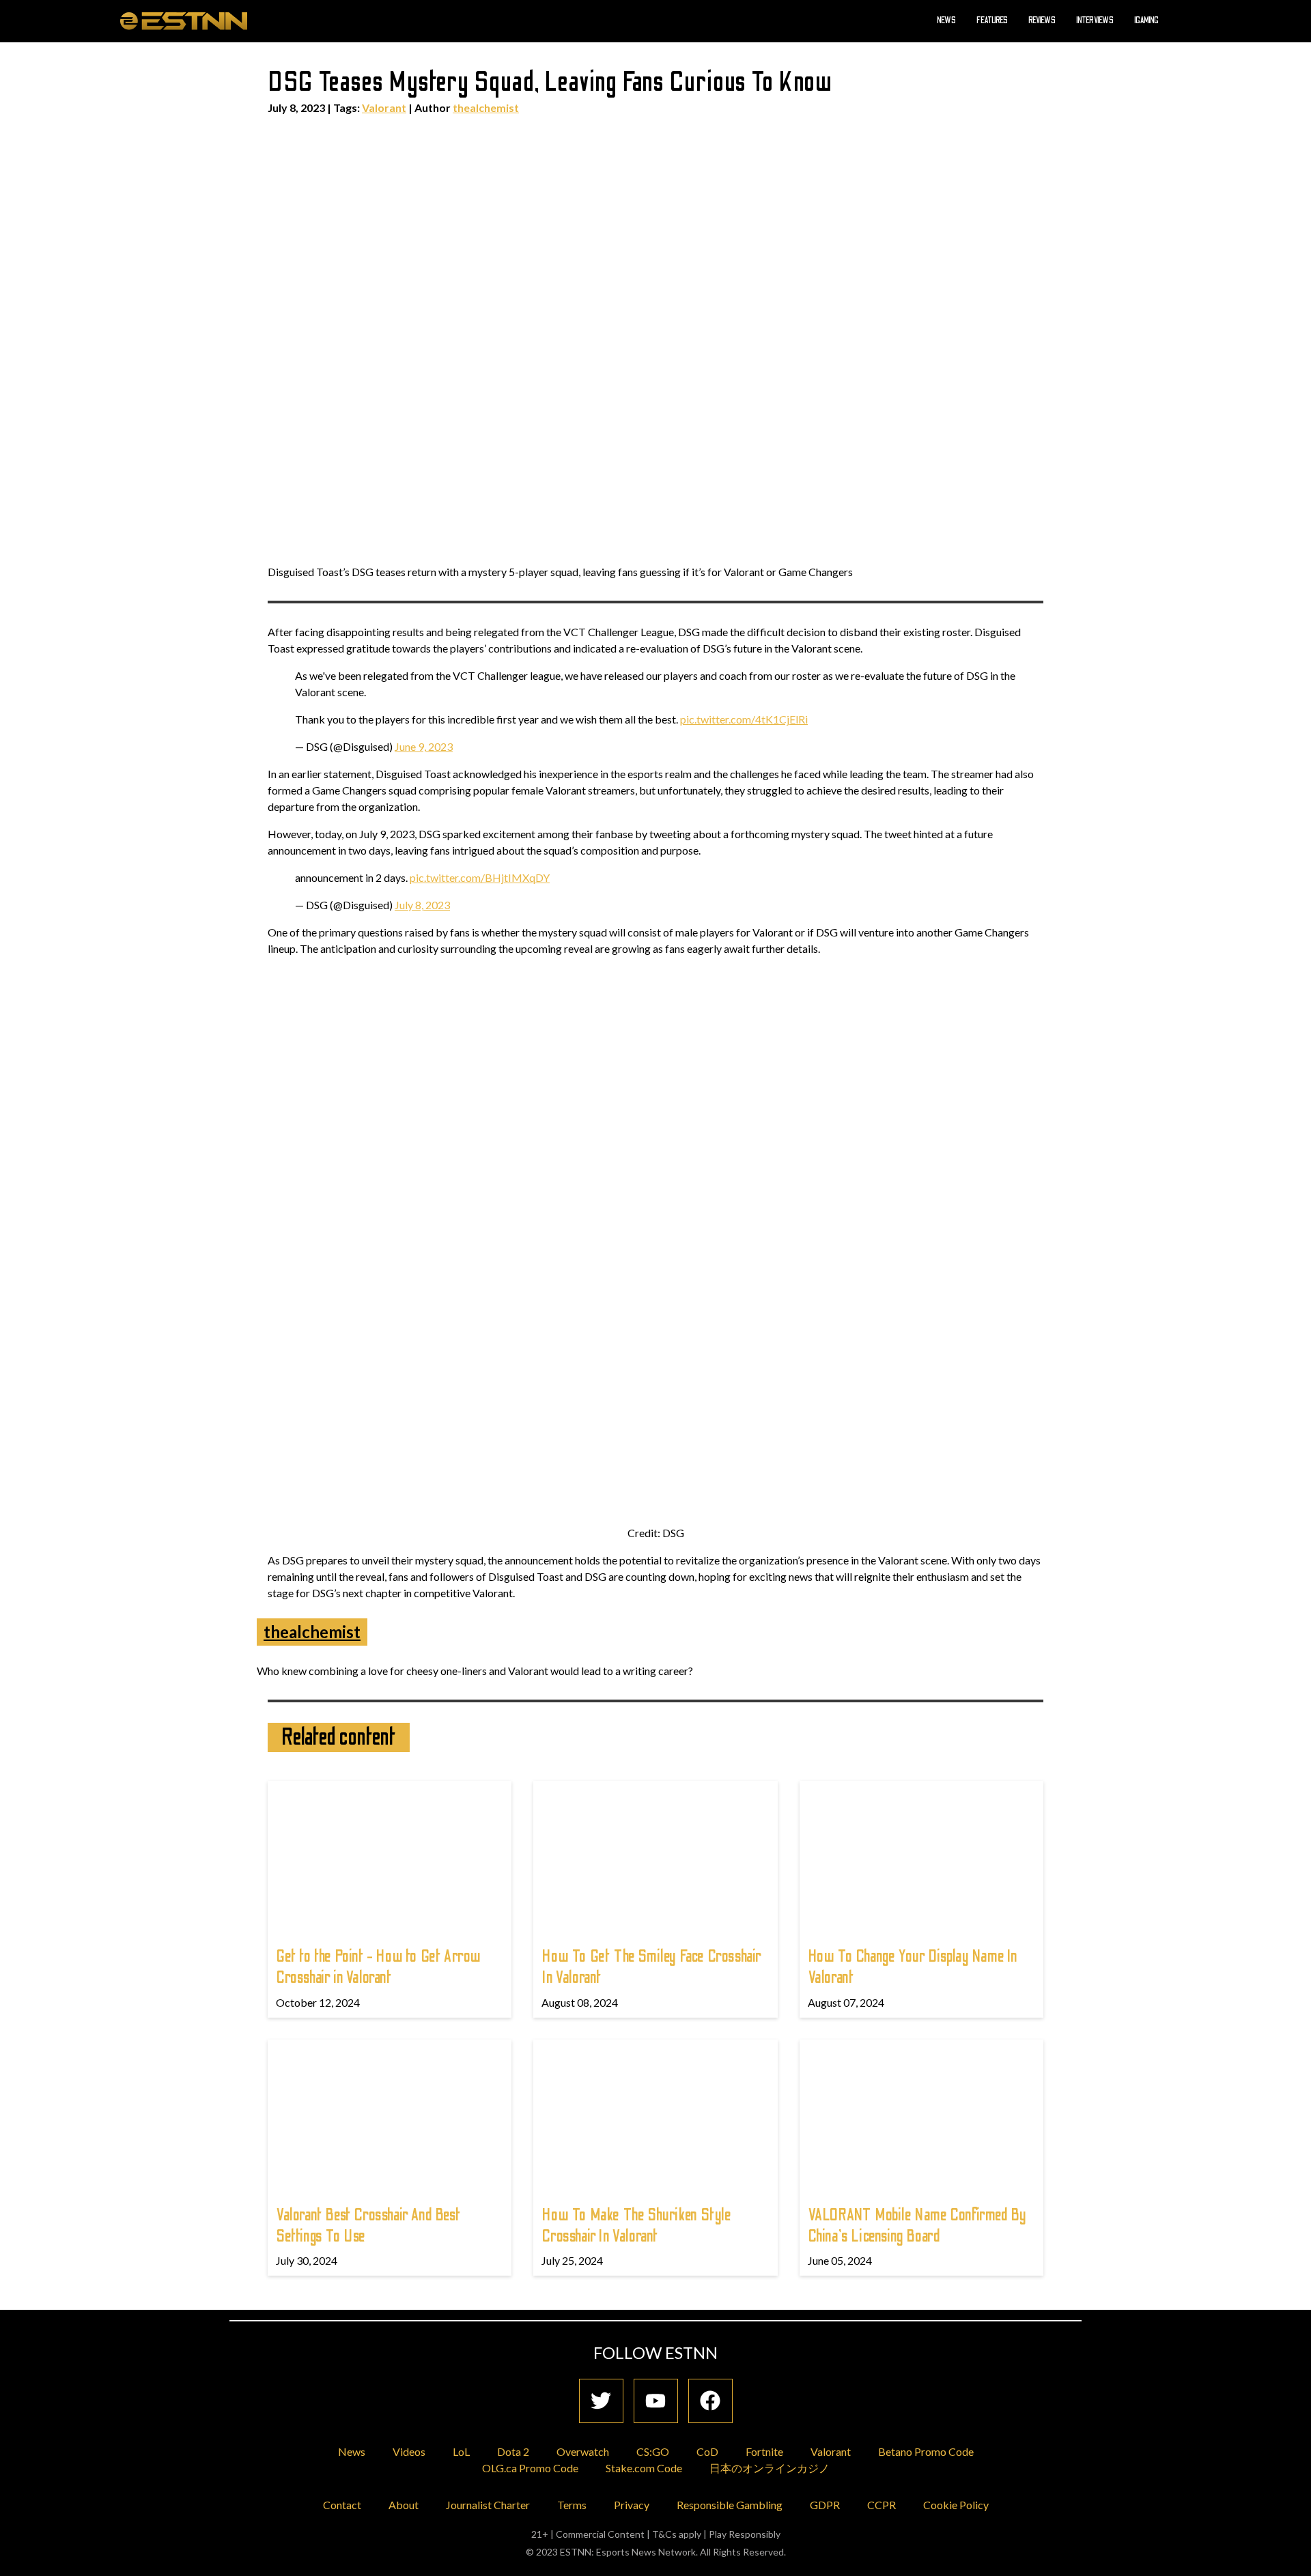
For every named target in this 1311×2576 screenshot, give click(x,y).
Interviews (1095, 20)
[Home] (184, 20)
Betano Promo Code (926, 2451)
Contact (342, 2505)
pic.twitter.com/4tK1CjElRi (744, 719)
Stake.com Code (644, 2468)
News (946, 20)
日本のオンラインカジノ (770, 2468)
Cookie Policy (956, 2505)
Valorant (384, 108)
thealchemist (486, 108)
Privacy (632, 2505)
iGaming (1146, 20)
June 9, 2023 (424, 746)
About (404, 2505)
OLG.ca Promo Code (530, 2468)
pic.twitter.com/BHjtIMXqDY (480, 877)
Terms (572, 2505)
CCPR (882, 2505)
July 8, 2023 (422, 905)
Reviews (1042, 20)
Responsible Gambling (730, 2505)
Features (992, 20)
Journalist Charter (488, 2505)
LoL (461, 2451)
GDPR (825, 2505)
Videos (409, 2451)
